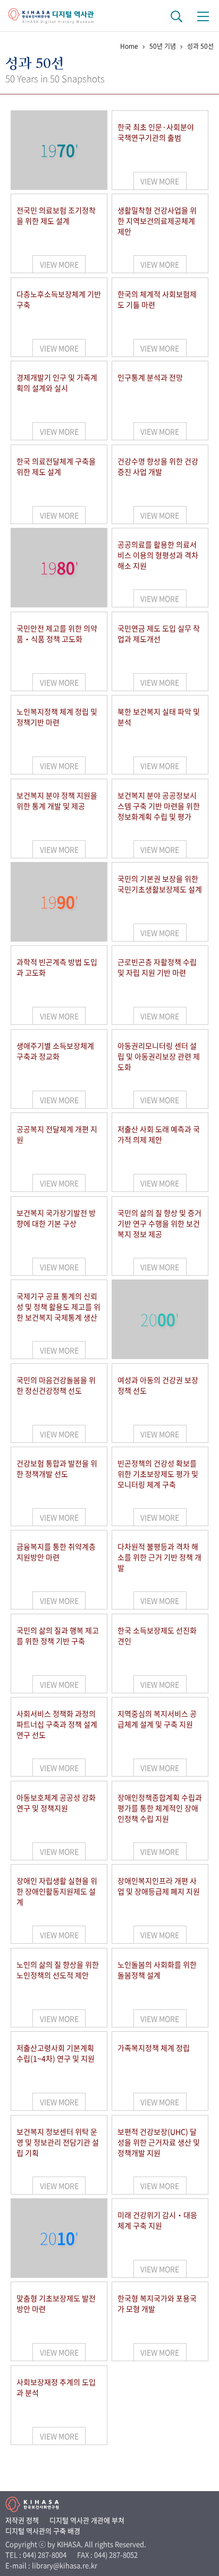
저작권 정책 (22, 2520)
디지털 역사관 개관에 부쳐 (87, 2520)
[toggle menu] (203, 16)
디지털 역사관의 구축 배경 (43, 2531)
